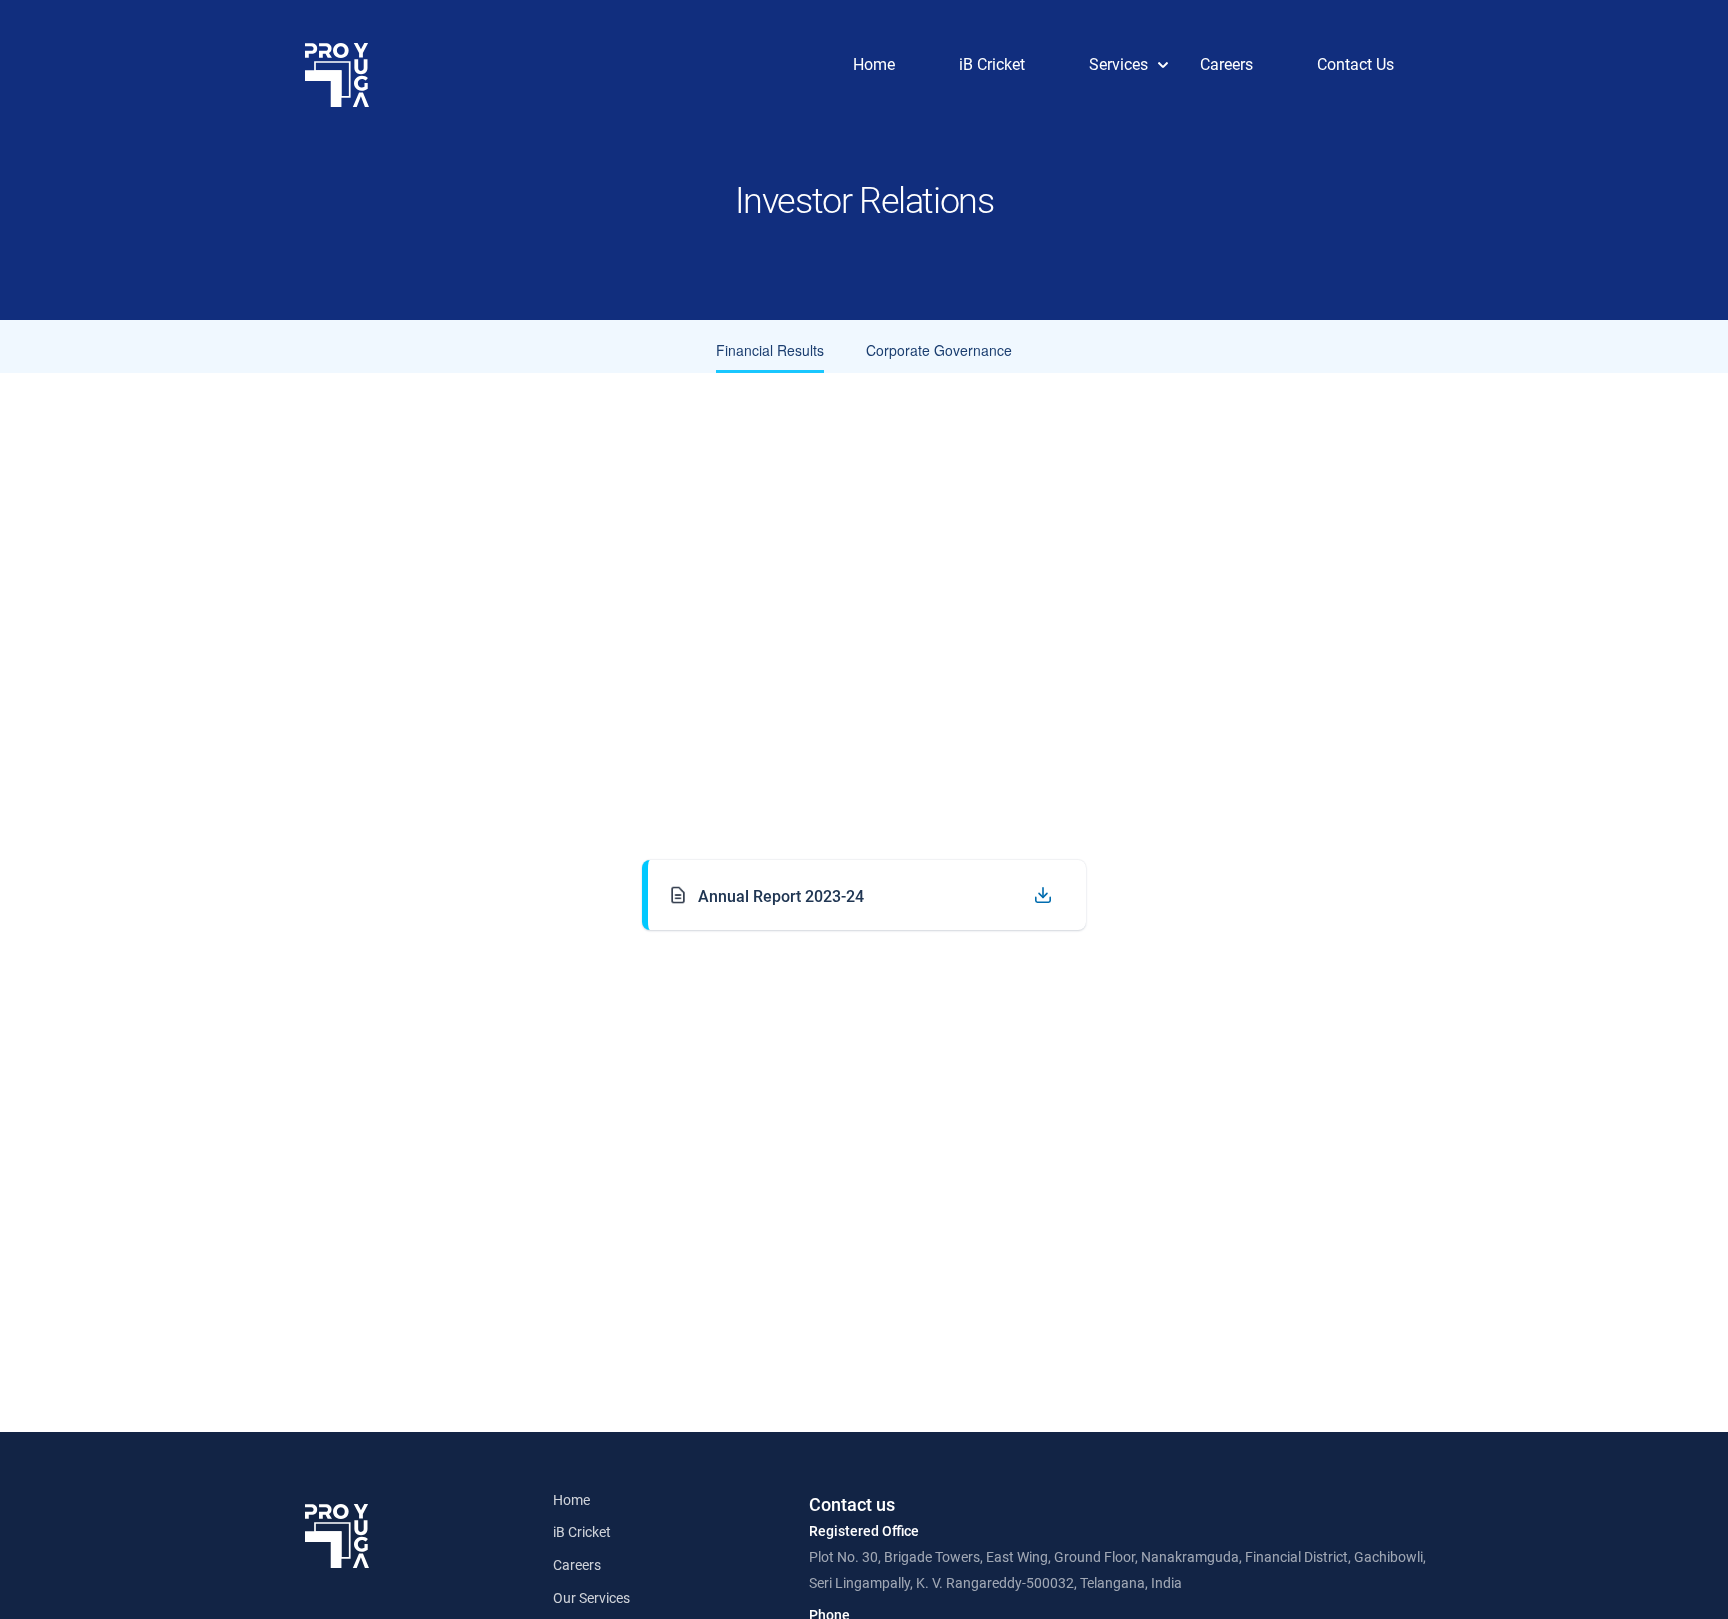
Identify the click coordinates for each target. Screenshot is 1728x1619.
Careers (577, 1565)
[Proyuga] (337, 75)
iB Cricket (582, 1532)
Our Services (591, 1598)
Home (571, 1500)
